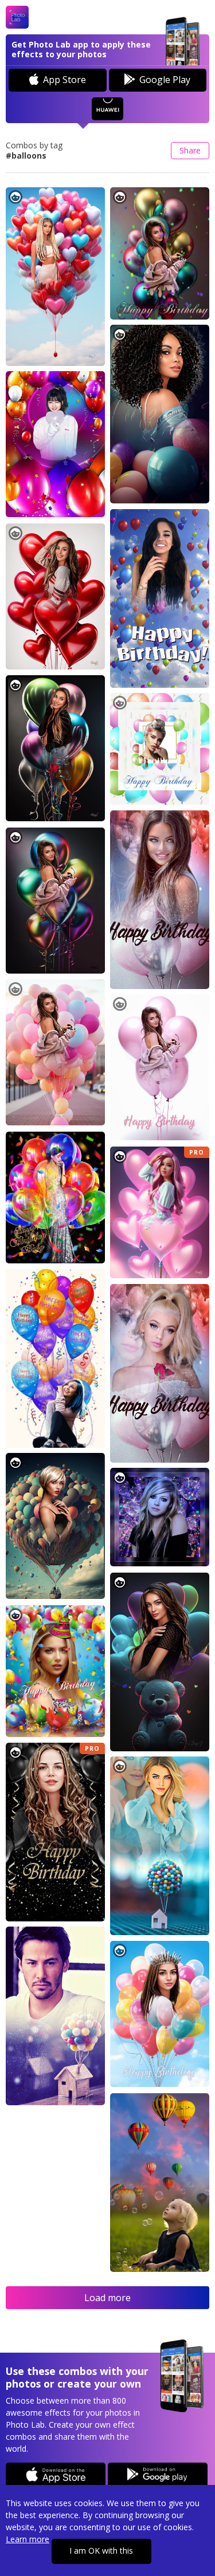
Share (190, 150)
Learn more (28, 2539)
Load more (107, 2298)
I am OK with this (101, 2551)
